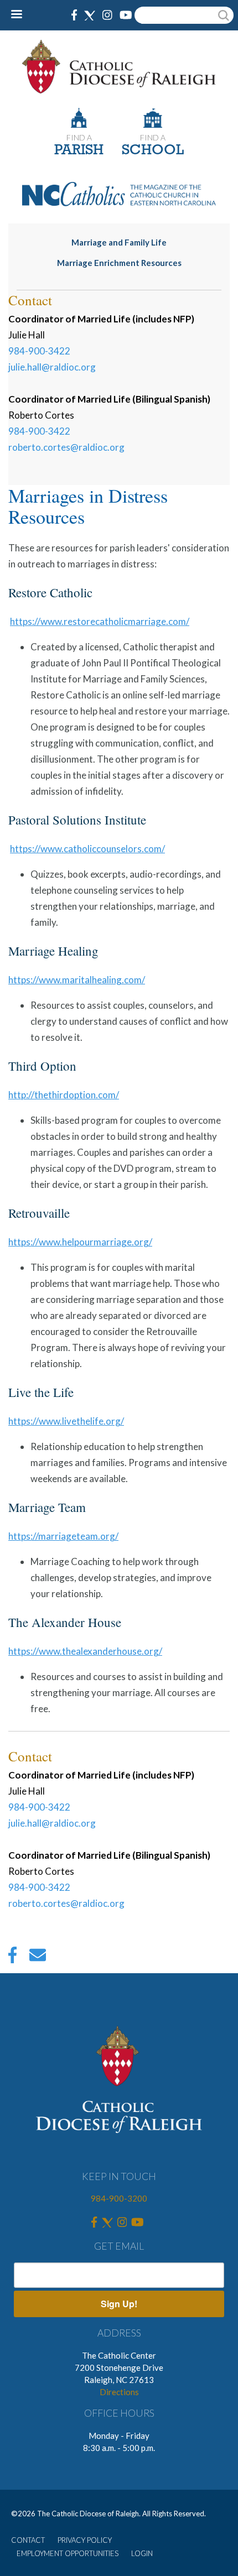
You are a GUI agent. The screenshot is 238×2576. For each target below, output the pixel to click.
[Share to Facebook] (12, 1958)
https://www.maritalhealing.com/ (77, 980)
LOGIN (142, 2553)
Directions (119, 2392)
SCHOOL (153, 151)
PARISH (79, 151)
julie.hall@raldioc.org (52, 367)
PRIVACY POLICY (85, 2540)
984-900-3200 (119, 2198)
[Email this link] (38, 1958)
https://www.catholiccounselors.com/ (87, 849)
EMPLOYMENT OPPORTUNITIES (68, 2553)
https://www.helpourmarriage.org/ (80, 1242)
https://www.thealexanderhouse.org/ (85, 1651)
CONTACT (28, 2540)
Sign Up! (119, 2304)
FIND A (79, 137)
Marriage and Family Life (119, 242)
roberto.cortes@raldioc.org (66, 447)
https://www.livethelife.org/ (66, 1421)
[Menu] (21, 15)
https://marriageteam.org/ (63, 1536)
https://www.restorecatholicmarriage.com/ (100, 621)
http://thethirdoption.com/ (64, 1095)
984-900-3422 (39, 351)
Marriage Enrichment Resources (119, 263)
